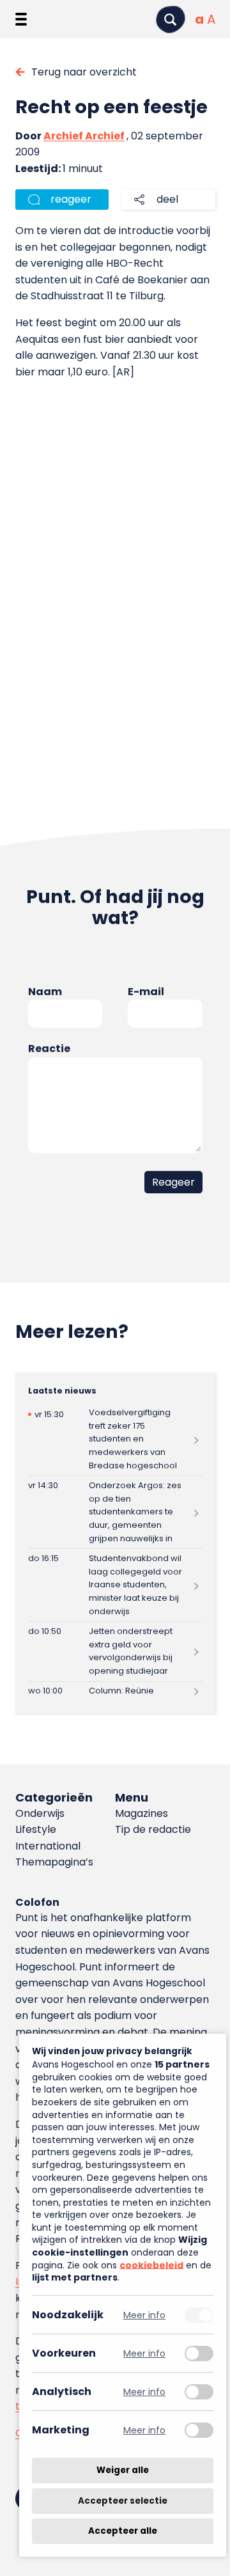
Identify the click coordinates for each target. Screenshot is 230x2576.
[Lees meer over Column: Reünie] (115, 1692)
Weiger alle (123, 2470)
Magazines (142, 1813)
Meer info (144, 2315)
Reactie (49, 1048)
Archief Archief (84, 136)
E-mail (146, 992)
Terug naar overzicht (84, 72)
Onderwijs (40, 1813)
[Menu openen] (21, 19)
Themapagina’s (54, 1862)
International (48, 1846)
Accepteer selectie (123, 2501)
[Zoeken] (171, 20)
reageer (71, 199)
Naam (45, 992)
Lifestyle (36, 1829)
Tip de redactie (153, 1829)
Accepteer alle (123, 2531)
